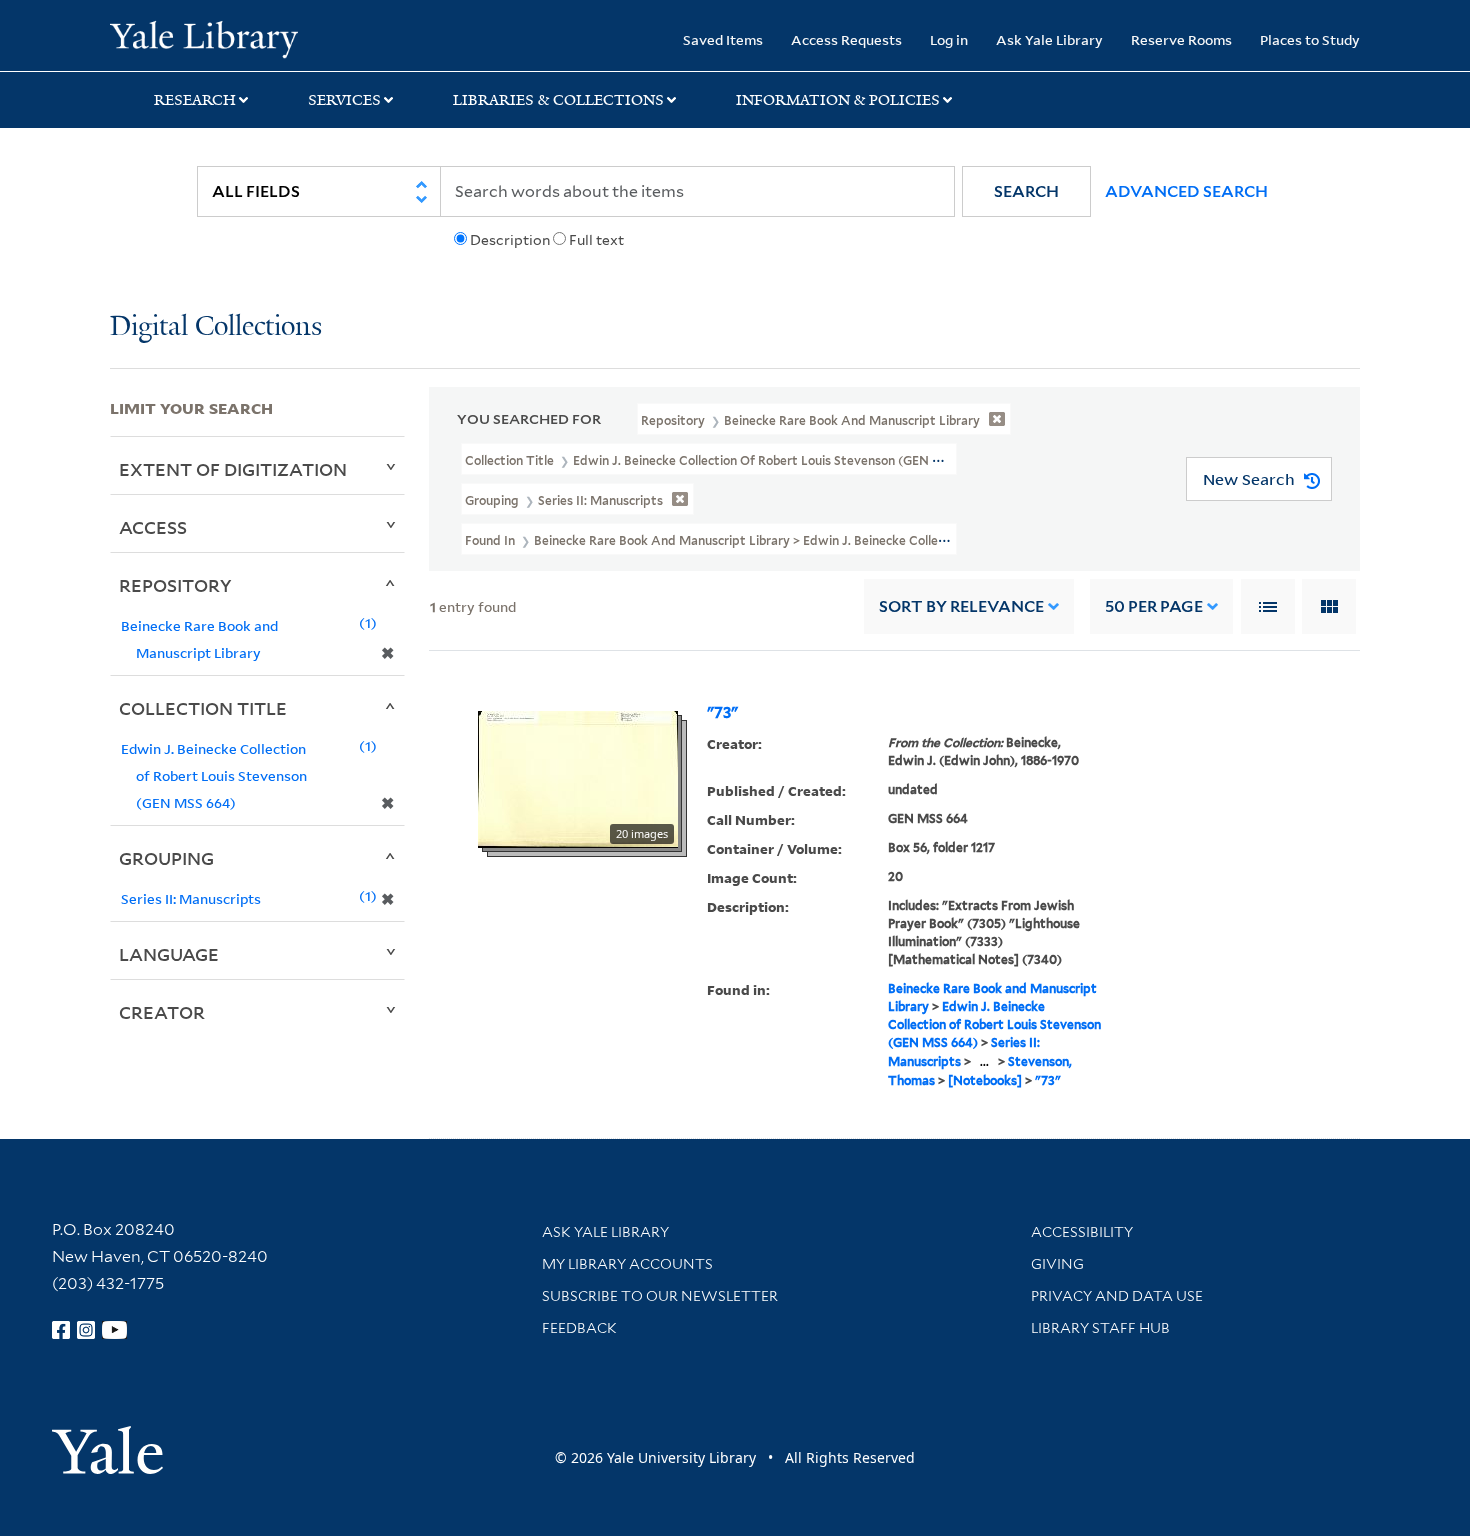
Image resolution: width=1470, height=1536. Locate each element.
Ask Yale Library (1049, 39)
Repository (175, 585)
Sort (961, 606)
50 (1154, 606)
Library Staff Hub (1100, 1328)
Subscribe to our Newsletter (660, 1296)
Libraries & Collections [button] (558, 100)
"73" (722, 713)
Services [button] (344, 100)
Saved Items (723, 39)
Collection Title (203, 708)
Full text (596, 240)
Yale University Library (203, 38)
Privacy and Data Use (1117, 1296)
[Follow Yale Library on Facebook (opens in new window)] (61, 1330)
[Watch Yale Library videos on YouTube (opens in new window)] (115, 1330)
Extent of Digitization (233, 469)
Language (169, 954)
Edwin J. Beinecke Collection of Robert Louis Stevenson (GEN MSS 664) (994, 1024)
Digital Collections (216, 327)
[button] (1026, 191)
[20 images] (578, 778)
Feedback (579, 1328)
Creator (162, 1012)
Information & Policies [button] (838, 100)
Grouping (166, 858)
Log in (949, 39)
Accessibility (1082, 1232)
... (984, 1061)
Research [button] (195, 100)
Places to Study (1310, 39)
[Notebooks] (985, 1080)
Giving (1057, 1264)
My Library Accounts (627, 1264)
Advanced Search (1186, 191)
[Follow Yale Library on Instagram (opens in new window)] (86, 1330)
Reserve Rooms (1181, 39)
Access (153, 527)
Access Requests (846, 39)
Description (510, 240)
